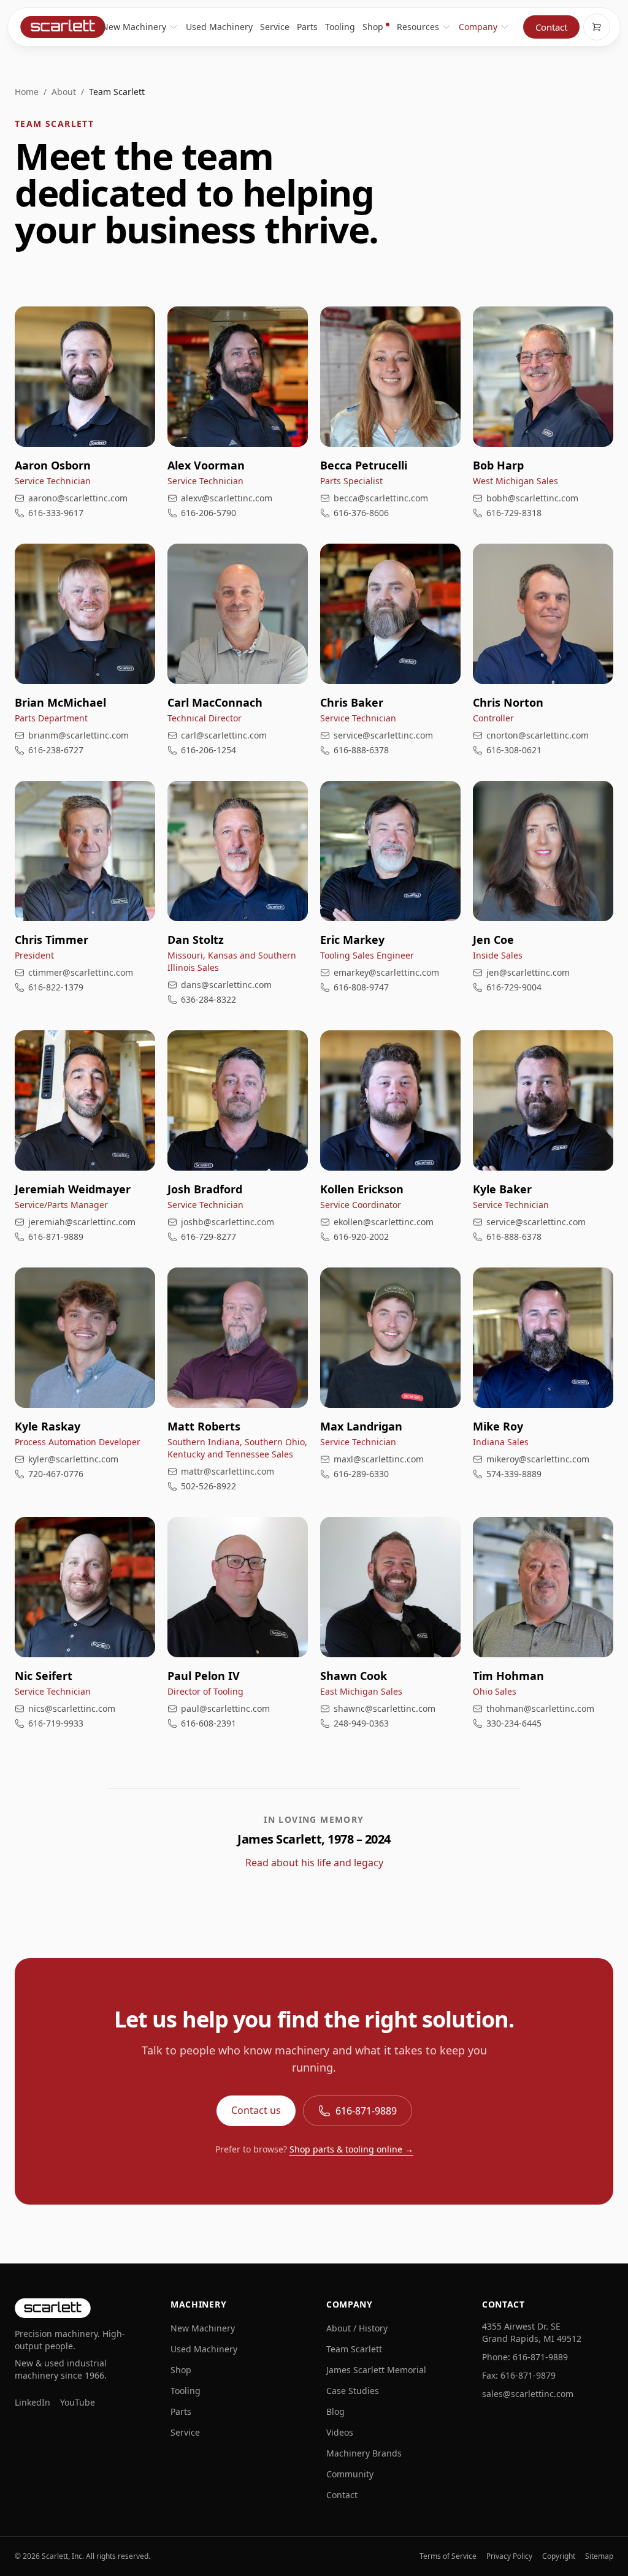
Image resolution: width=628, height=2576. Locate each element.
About (64, 92)
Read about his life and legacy (314, 1863)
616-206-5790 (209, 513)
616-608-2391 (209, 1723)
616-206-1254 (209, 750)
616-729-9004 (514, 987)
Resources (418, 27)
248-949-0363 (361, 1723)
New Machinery (134, 27)
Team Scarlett (354, 2349)
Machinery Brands (364, 2453)
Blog (335, 2411)
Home (27, 92)
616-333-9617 (56, 513)
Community (350, 2474)
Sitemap (599, 2556)
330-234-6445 (514, 1723)
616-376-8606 (361, 513)
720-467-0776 (56, 1474)
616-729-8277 (209, 1237)
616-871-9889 (56, 1237)
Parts (307, 27)
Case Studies (353, 2391)
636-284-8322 (209, 999)
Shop (373, 27)
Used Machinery (219, 27)
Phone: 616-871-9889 (525, 2357)
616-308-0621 (514, 750)
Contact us (256, 2110)
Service (275, 27)
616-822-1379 (56, 987)
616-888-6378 (361, 750)
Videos (340, 2432)
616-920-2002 (361, 1237)
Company (478, 27)
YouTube (78, 2402)
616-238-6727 (56, 750)
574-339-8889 (514, 1474)
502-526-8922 (209, 1486)
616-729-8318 (514, 513)
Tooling (340, 27)
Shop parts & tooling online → (351, 2149)
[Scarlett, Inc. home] (62, 27)
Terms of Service (448, 2556)
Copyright (559, 2556)
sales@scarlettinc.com (528, 2394)
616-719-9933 (56, 1723)
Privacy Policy (509, 2556)
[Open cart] (597, 27)
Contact (551, 27)
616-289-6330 (361, 1474)
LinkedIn (33, 2402)
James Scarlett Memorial (376, 2370)
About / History (357, 2328)
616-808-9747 (361, 987)
